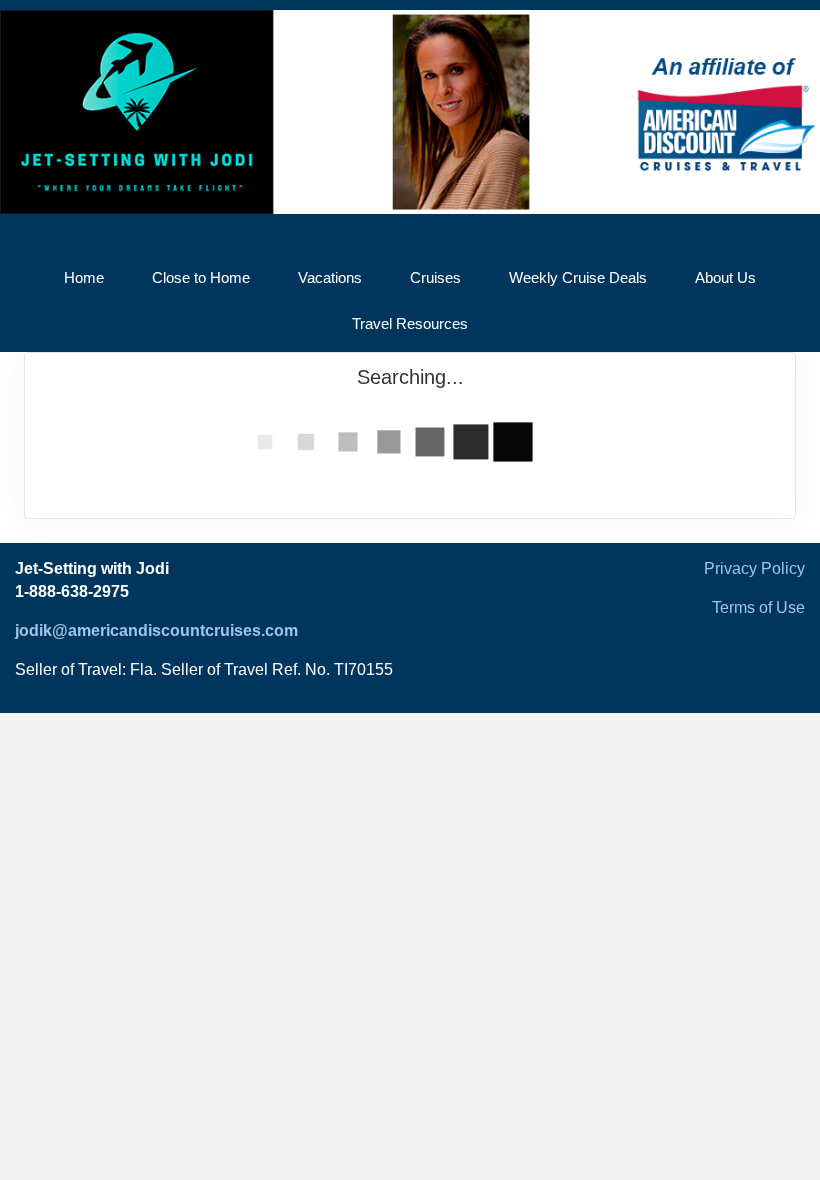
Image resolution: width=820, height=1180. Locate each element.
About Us (725, 277)
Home (84, 277)
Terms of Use (758, 607)
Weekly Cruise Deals (578, 277)
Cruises (435, 277)
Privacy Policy (754, 568)
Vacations (330, 277)
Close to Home (201, 277)
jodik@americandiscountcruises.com (156, 630)
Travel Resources (410, 323)
